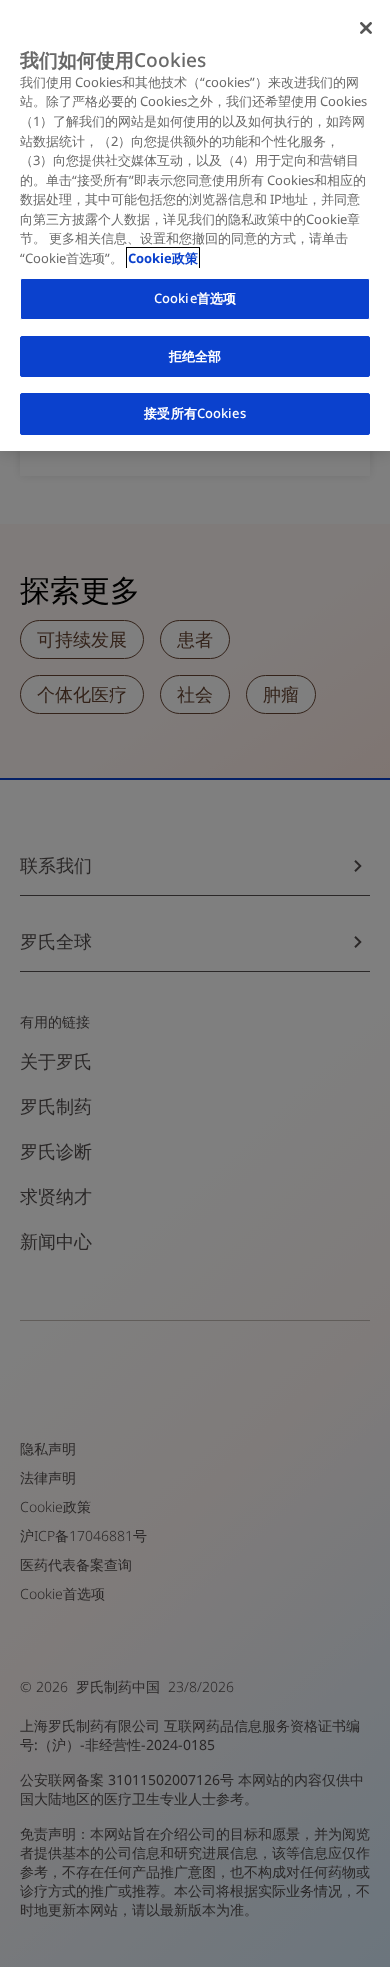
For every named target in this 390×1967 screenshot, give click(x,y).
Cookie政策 (163, 258)
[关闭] (366, 28)
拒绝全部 (195, 356)
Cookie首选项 (195, 298)
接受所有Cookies (194, 413)
